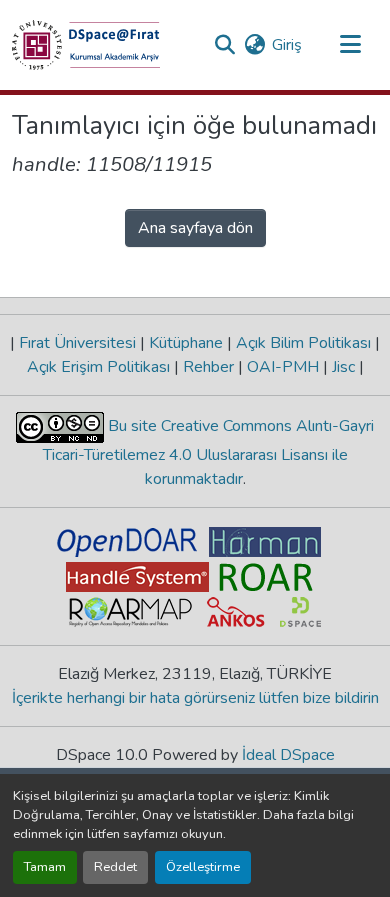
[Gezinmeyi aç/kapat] (350, 45)
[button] (86, 45)
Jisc (343, 367)
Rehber (208, 367)
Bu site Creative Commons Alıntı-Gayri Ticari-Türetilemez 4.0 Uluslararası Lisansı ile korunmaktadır (209, 452)
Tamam (45, 867)
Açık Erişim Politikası (100, 367)
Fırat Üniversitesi (77, 343)
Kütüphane (186, 343)
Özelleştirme (203, 867)
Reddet (115, 867)
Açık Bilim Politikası (303, 343)
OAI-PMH (283, 367)
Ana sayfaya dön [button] (195, 228)
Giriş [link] (287, 45)
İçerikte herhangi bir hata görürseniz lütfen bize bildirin (195, 698)
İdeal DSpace (288, 755)
